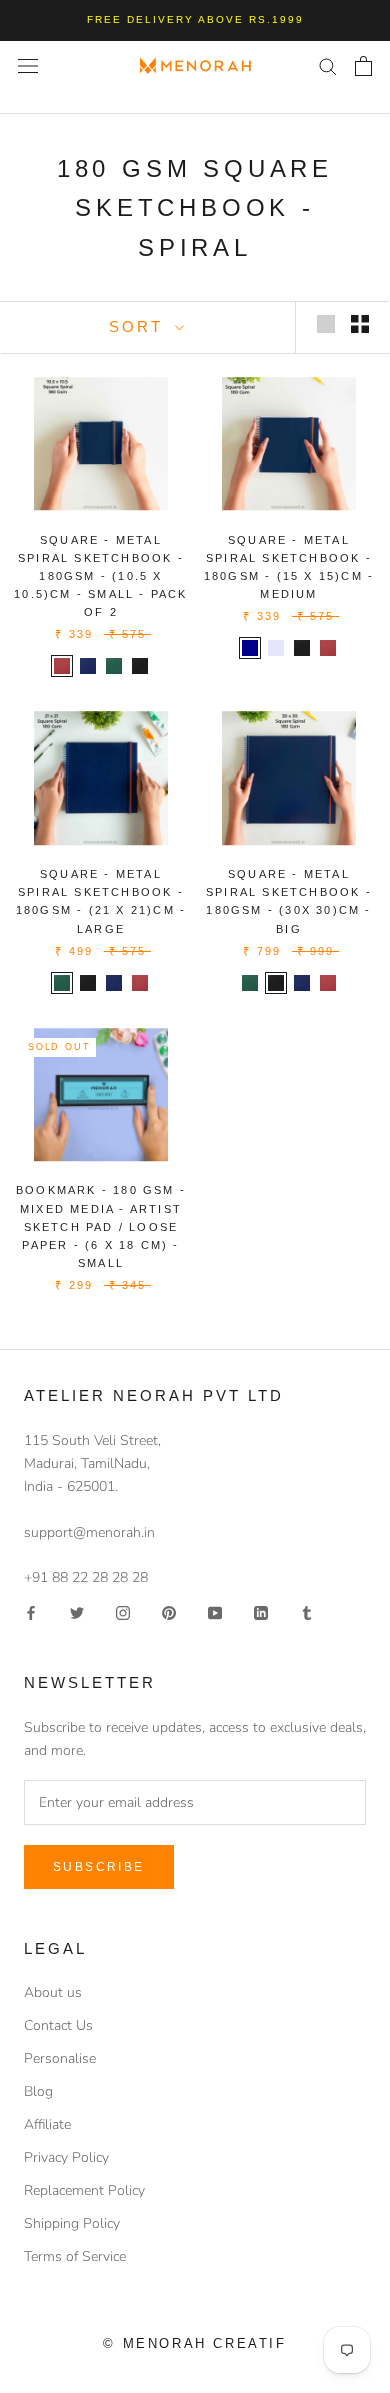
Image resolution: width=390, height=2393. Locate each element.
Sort (139, 326)
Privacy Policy (66, 2157)
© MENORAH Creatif (194, 2343)
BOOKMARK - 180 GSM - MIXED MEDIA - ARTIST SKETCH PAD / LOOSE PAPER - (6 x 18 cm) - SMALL (101, 1226)
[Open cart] (363, 66)
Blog (38, 2091)
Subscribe (99, 1867)
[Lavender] (276, 648)
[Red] (62, 666)
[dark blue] (250, 648)
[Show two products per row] (360, 324)
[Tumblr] (307, 1611)
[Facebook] (31, 1611)
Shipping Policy (72, 2223)
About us (53, 1992)
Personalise (60, 2058)
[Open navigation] (28, 65)
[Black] (140, 666)
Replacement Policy (84, 2190)
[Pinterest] (169, 1611)
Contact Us (58, 2025)
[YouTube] (215, 1611)
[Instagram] (123, 1611)
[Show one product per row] (326, 324)
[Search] (328, 65)
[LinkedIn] (261, 1611)
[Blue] (88, 666)
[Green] (114, 666)
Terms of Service (75, 2256)
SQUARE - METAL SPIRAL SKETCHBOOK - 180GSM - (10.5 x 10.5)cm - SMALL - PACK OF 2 (100, 576)
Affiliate (47, 2124)
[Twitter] (77, 1611)
